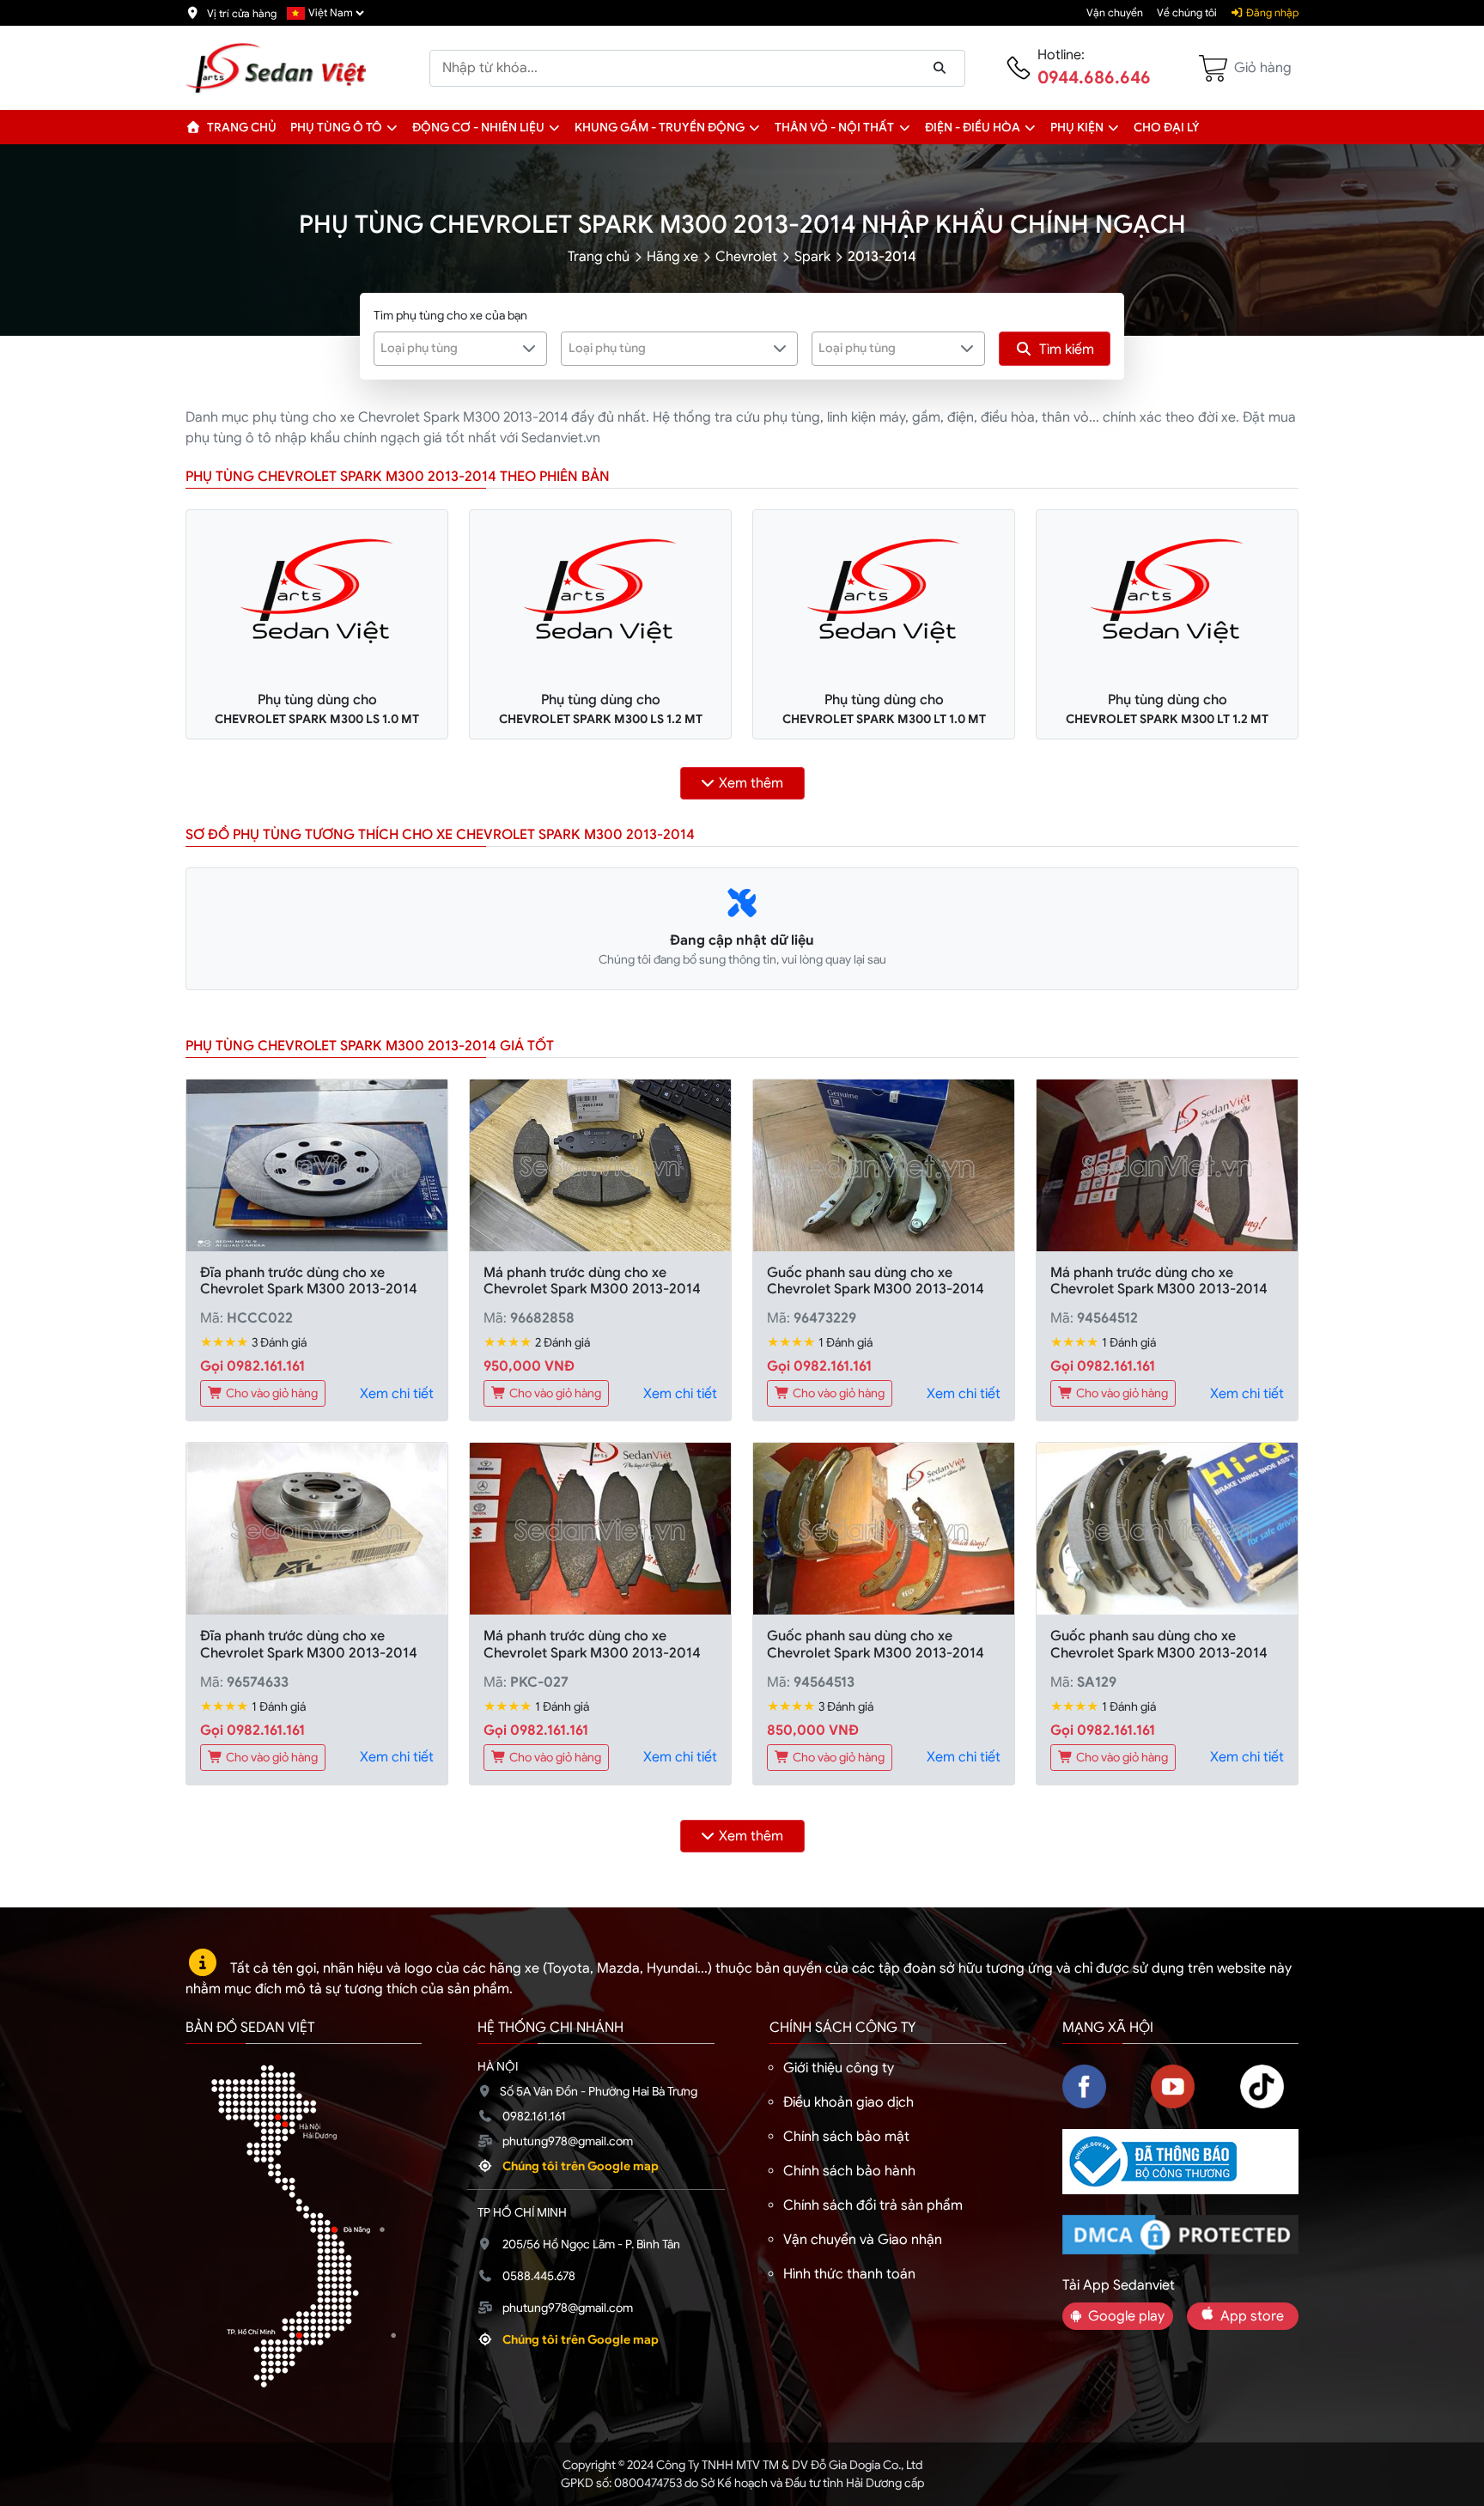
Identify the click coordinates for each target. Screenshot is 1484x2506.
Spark (812, 257)
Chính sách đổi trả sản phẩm (873, 2205)
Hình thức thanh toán (849, 2274)
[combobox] (461, 349)
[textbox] (450, 348)
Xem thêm (751, 783)
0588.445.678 (539, 2276)
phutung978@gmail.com (568, 2141)
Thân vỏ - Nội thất (834, 127)
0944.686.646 (1094, 78)
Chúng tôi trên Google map (581, 2166)
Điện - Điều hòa (973, 127)
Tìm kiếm (1067, 350)
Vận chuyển (1115, 13)
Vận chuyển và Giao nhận (863, 2240)
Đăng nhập (1271, 13)
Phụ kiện (1077, 127)
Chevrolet (746, 257)
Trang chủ (240, 127)
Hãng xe (672, 257)
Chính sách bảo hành (849, 2171)
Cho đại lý (1167, 127)
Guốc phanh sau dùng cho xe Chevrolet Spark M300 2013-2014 (876, 1281)
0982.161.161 (534, 2116)
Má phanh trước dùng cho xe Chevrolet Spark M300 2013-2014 (592, 1281)
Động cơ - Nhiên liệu (478, 127)
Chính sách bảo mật (846, 2137)
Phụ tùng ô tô (336, 127)
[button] (392, 127)
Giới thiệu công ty (839, 2068)
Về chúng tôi (1187, 13)
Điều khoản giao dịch (848, 2102)
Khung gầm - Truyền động (660, 127)
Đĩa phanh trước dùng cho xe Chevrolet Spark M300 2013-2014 (309, 1281)
